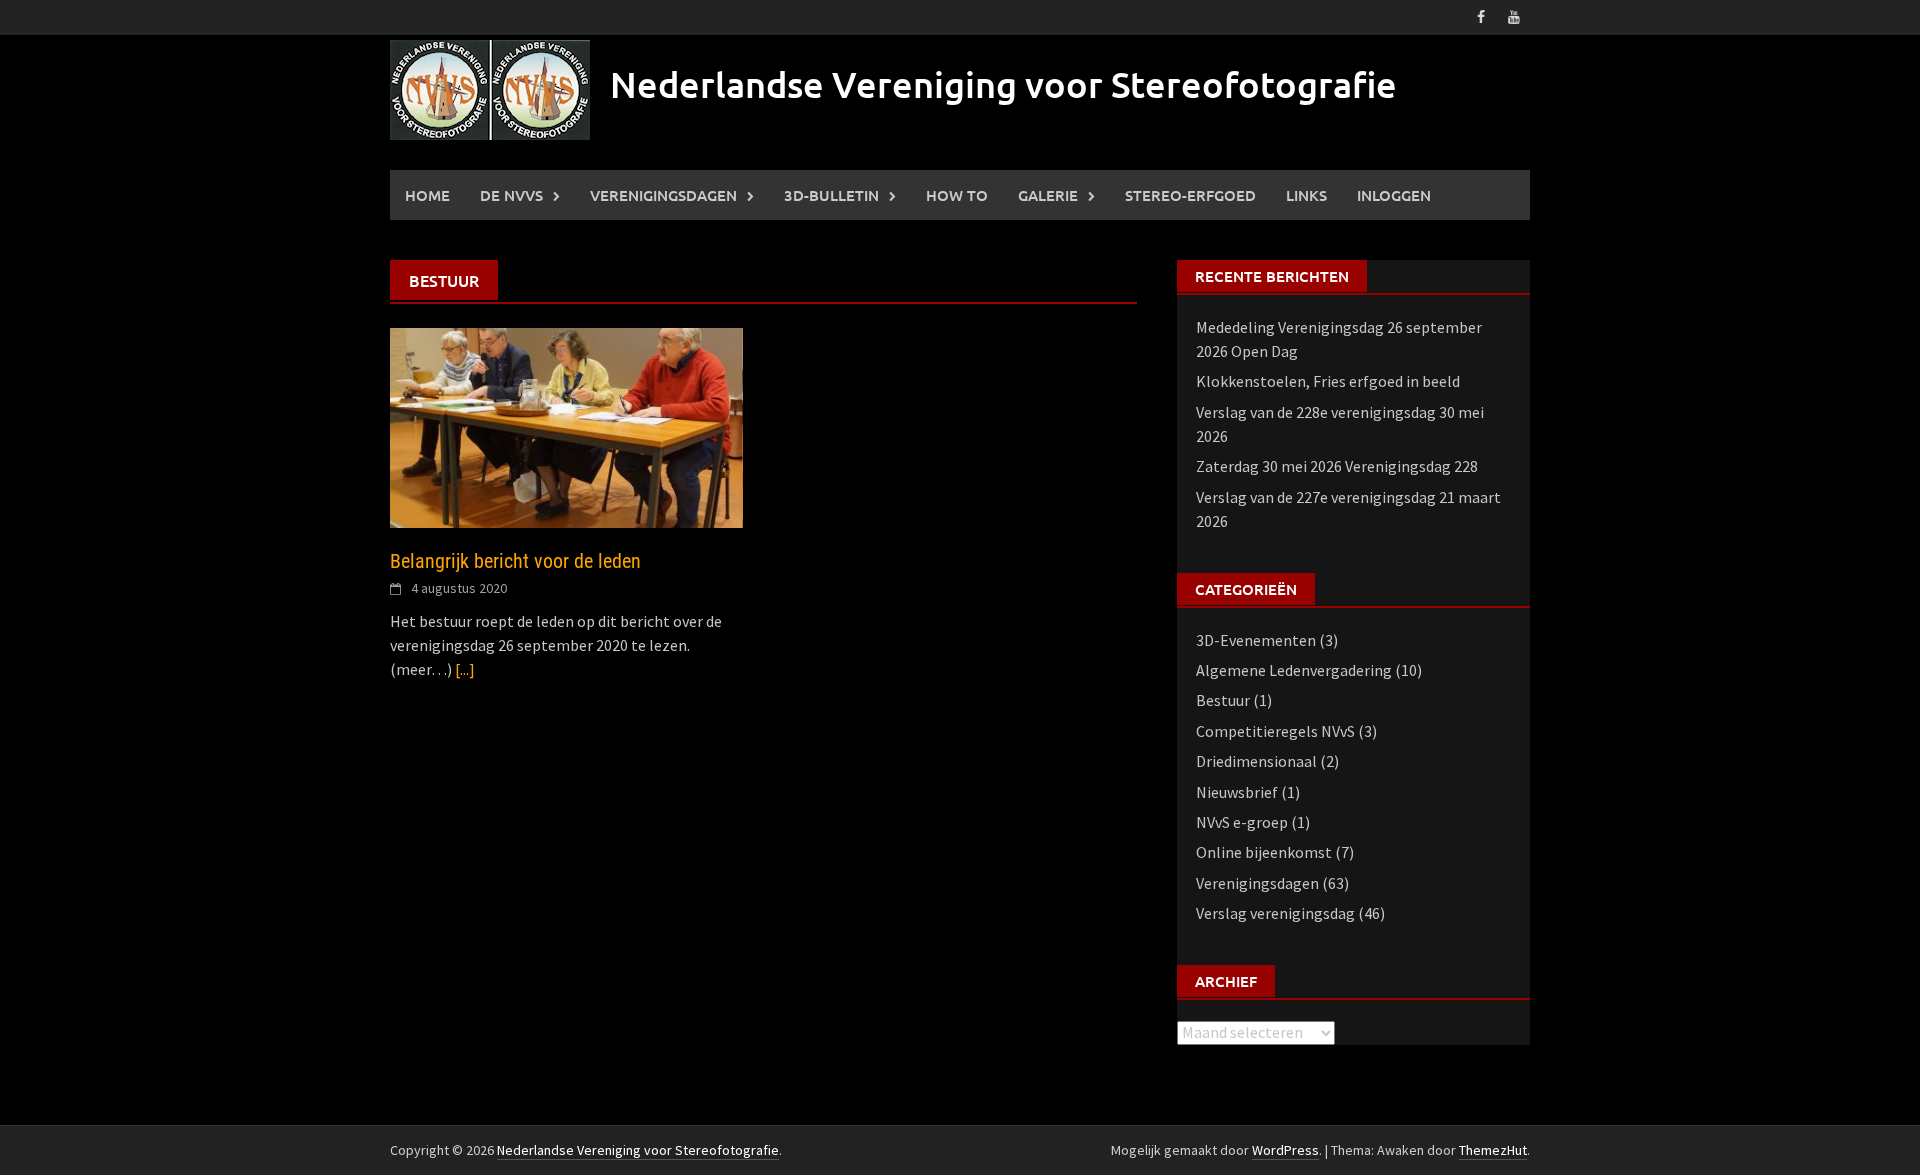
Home (427, 195)
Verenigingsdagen (663, 195)
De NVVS (511, 195)
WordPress (1285, 1150)
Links (1306, 195)
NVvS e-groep (1242, 822)
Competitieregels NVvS (1275, 731)
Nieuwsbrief (1237, 792)
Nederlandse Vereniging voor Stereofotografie (1003, 84)
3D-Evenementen (1256, 640)
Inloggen (1394, 195)
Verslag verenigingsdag (1275, 913)
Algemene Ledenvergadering (1294, 670)
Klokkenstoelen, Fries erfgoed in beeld (1328, 381)
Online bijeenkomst (1264, 852)
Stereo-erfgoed (1190, 195)
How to (957, 195)
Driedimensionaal (1256, 761)
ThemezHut (1493, 1150)
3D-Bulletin (831, 195)
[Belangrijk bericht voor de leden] (566, 426)
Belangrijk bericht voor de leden (515, 561)
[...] (465, 669)
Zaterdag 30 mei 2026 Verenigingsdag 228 (1337, 466)
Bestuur (1223, 700)
